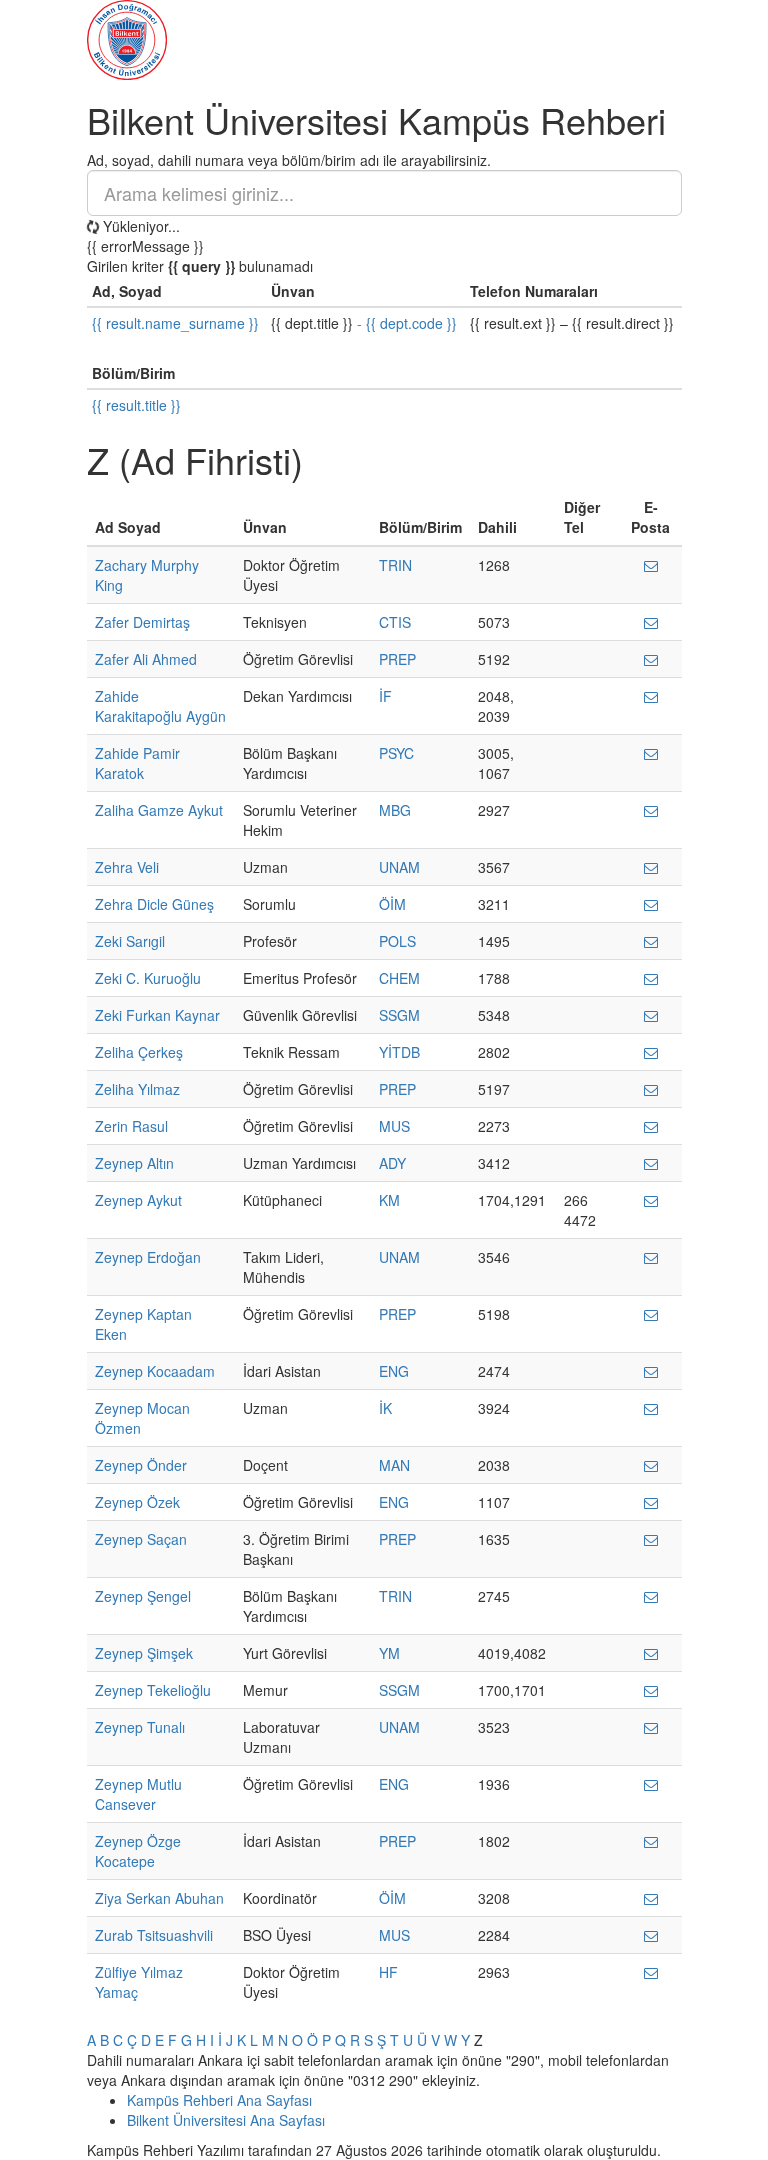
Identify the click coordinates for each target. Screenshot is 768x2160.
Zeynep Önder (141, 1465)
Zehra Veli (127, 867)
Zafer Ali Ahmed (146, 659)
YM (389, 1653)
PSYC (396, 753)
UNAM (399, 867)
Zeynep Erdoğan (148, 1257)
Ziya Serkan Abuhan (159, 1898)
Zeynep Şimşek (144, 1653)
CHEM (399, 978)
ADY (392, 1163)
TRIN (395, 565)
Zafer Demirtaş (142, 622)
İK (385, 1408)
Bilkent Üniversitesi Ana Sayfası (226, 2120)
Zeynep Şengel (143, 1596)
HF (388, 1972)
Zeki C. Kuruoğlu (148, 978)
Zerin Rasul (131, 1126)
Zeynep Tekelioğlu (153, 1690)
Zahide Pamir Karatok (137, 763)
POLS (397, 941)
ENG (394, 1371)
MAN (394, 1465)
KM (389, 1200)
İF (385, 696)
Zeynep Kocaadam (155, 1371)
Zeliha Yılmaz (137, 1089)
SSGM (399, 1015)
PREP (397, 659)
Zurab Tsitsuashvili (154, 1935)
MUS (394, 1126)
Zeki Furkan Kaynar (157, 1015)
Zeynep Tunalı (140, 1727)
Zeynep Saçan (141, 1539)
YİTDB (399, 1052)
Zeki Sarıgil (130, 941)
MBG (395, 810)
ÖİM (392, 904)
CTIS (395, 622)
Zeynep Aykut (138, 1200)
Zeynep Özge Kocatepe (138, 1851)
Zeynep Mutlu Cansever (138, 1794)
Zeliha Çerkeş (139, 1052)
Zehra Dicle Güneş (154, 904)
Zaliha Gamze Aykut (159, 810)
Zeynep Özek (137, 1502)
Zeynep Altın (134, 1163)
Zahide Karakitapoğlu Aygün (160, 706)
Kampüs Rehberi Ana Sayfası (219, 2100)
